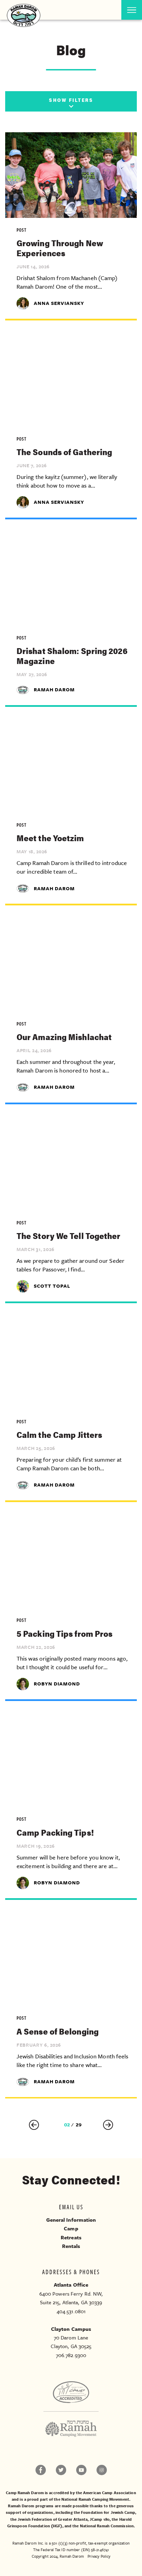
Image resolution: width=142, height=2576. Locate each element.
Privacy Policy (99, 2556)
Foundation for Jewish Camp (108, 2512)
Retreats (71, 2237)
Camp (71, 2228)
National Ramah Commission (107, 2526)
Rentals (71, 2246)
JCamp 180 (100, 2519)
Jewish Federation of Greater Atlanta (53, 2519)
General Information (71, 2220)
